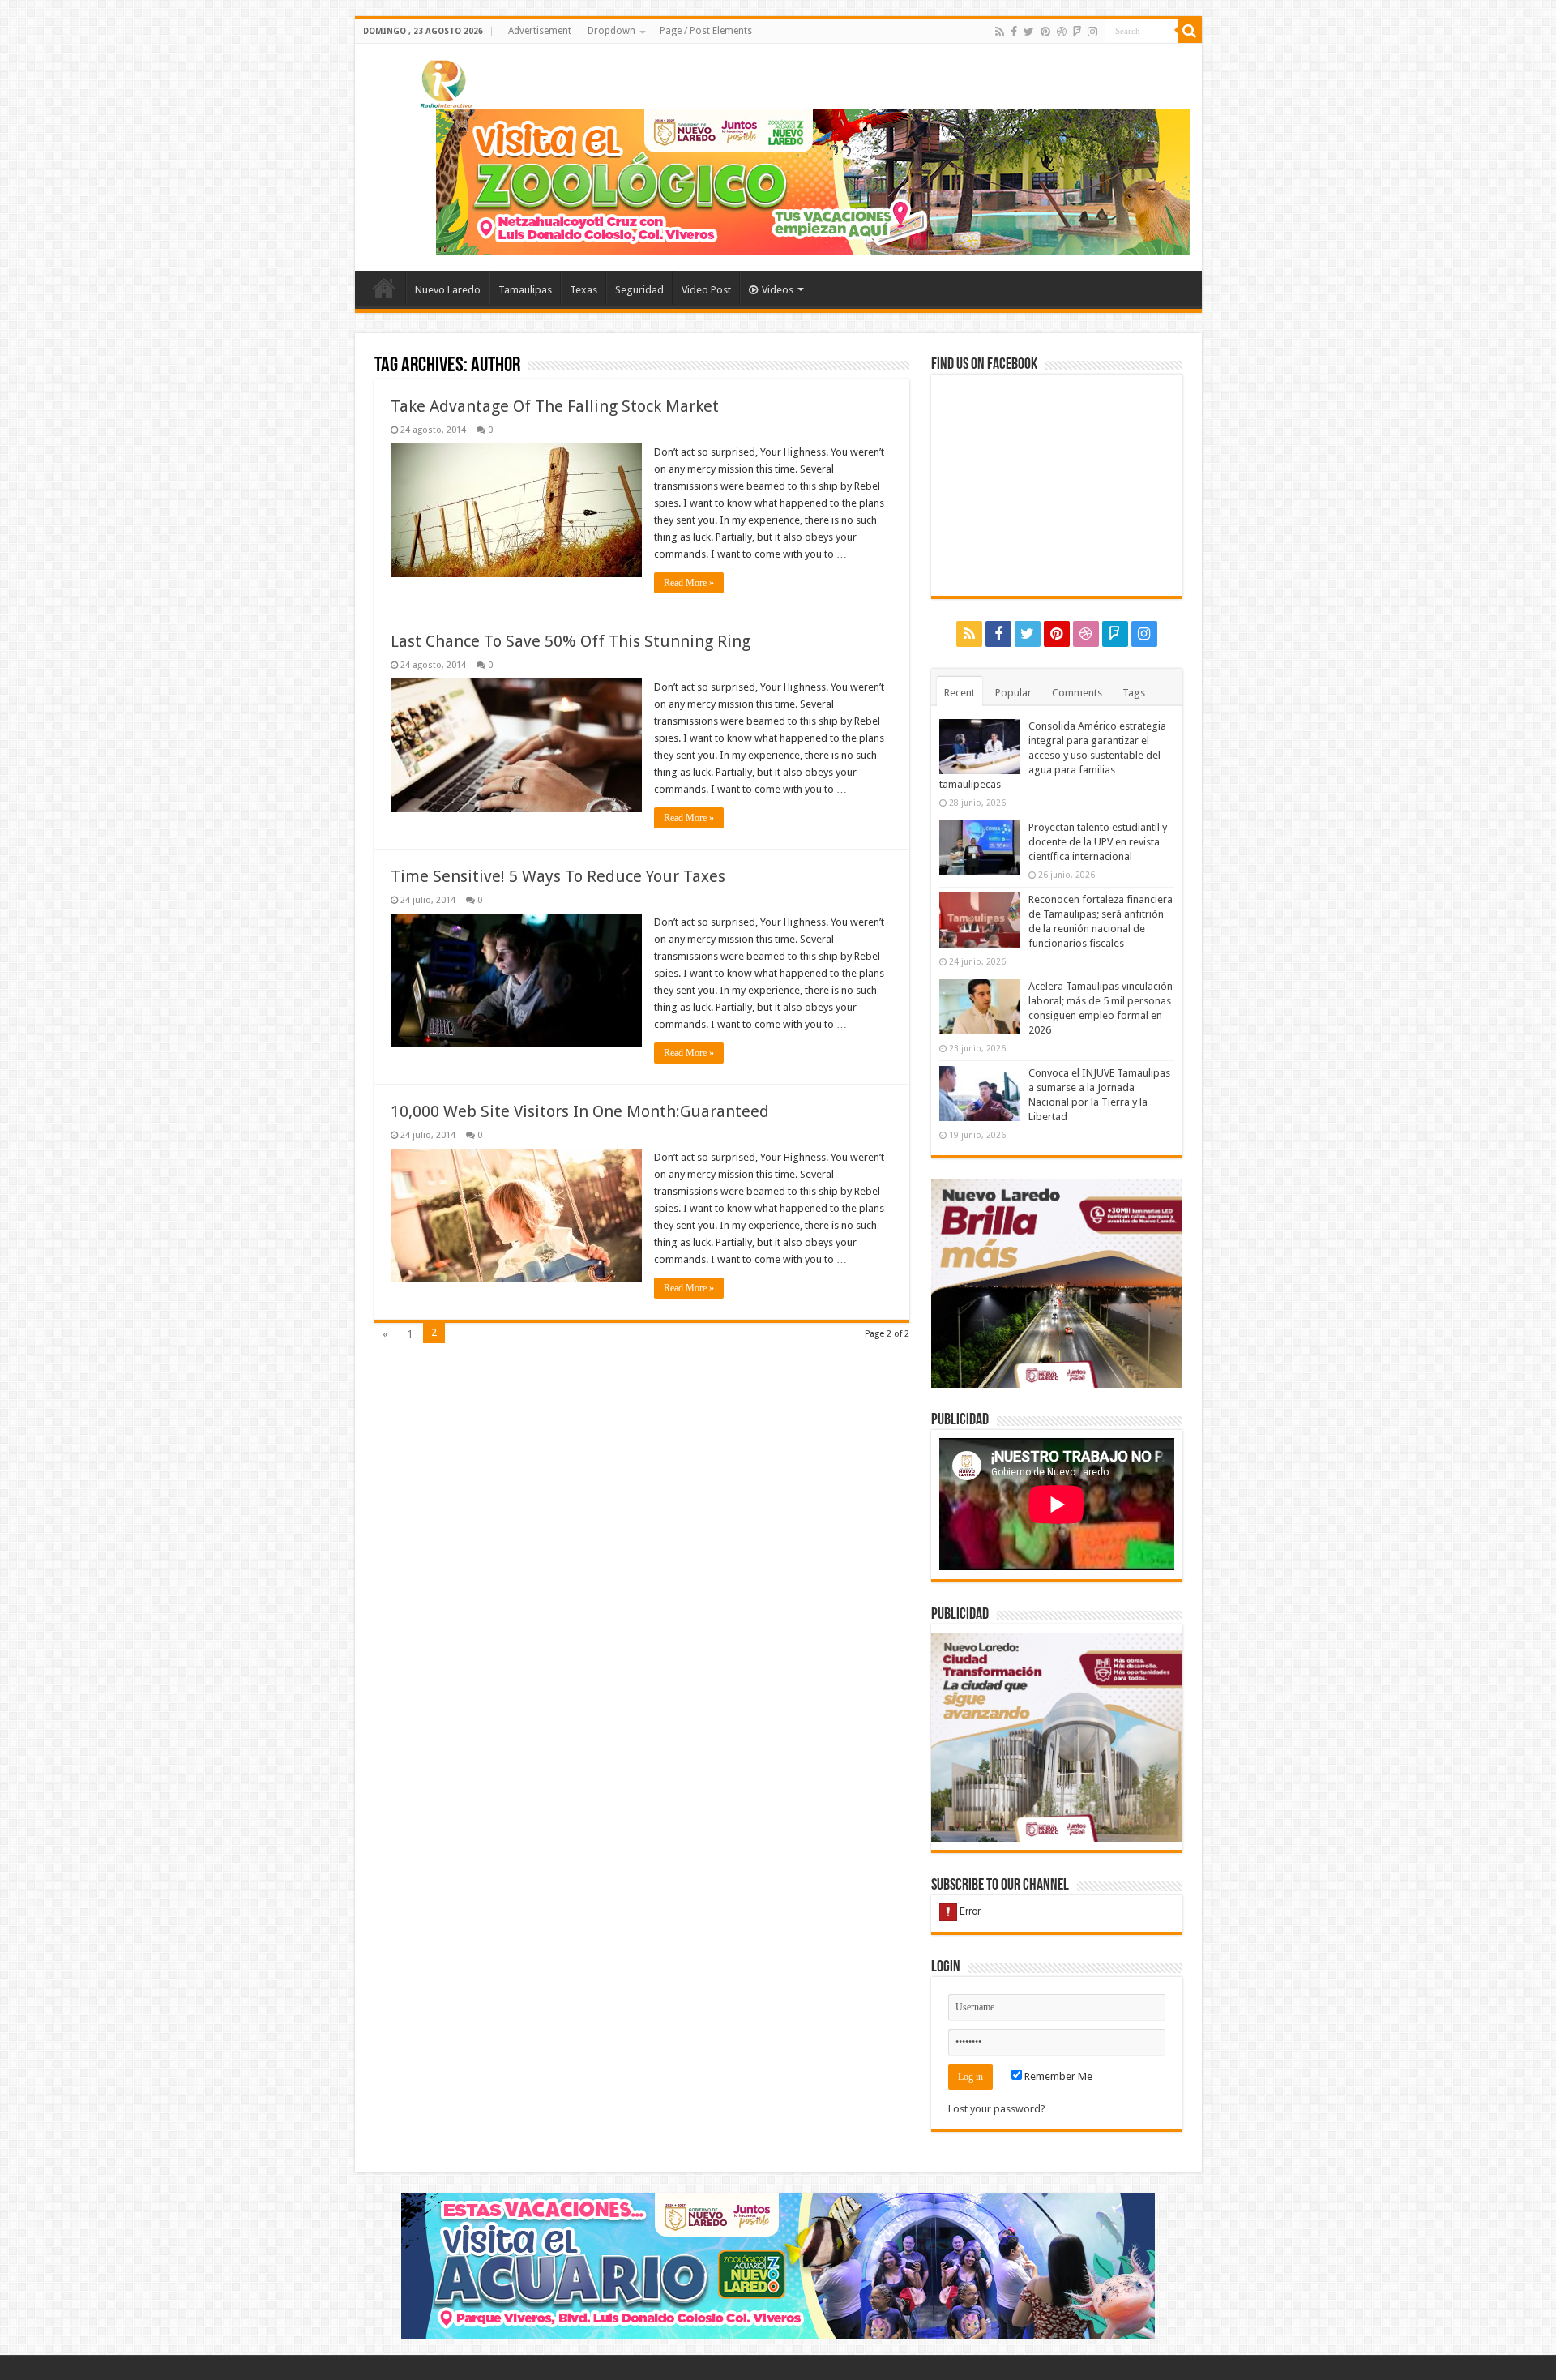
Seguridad (639, 290)
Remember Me (1057, 2076)
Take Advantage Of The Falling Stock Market (555, 406)
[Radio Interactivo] (444, 81)
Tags (1134, 693)
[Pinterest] (1045, 32)
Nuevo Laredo (448, 290)
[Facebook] (1014, 32)
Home (384, 288)
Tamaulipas (525, 290)
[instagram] (1092, 32)
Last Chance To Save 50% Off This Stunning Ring (571, 641)
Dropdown (611, 31)
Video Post (706, 290)
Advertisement (540, 31)
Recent (960, 693)
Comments (1077, 693)
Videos (778, 290)
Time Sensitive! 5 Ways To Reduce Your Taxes (558, 876)
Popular (1013, 693)
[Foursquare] (1077, 32)
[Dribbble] (1062, 32)
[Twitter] (1029, 32)
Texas (583, 290)
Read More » (689, 583)
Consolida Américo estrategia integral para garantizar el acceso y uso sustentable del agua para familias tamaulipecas (1053, 755)
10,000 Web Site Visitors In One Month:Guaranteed (580, 1111)
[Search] (1190, 31)
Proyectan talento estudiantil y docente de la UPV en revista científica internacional (1098, 842)
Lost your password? (997, 2109)
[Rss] (1000, 32)
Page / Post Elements (706, 31)
